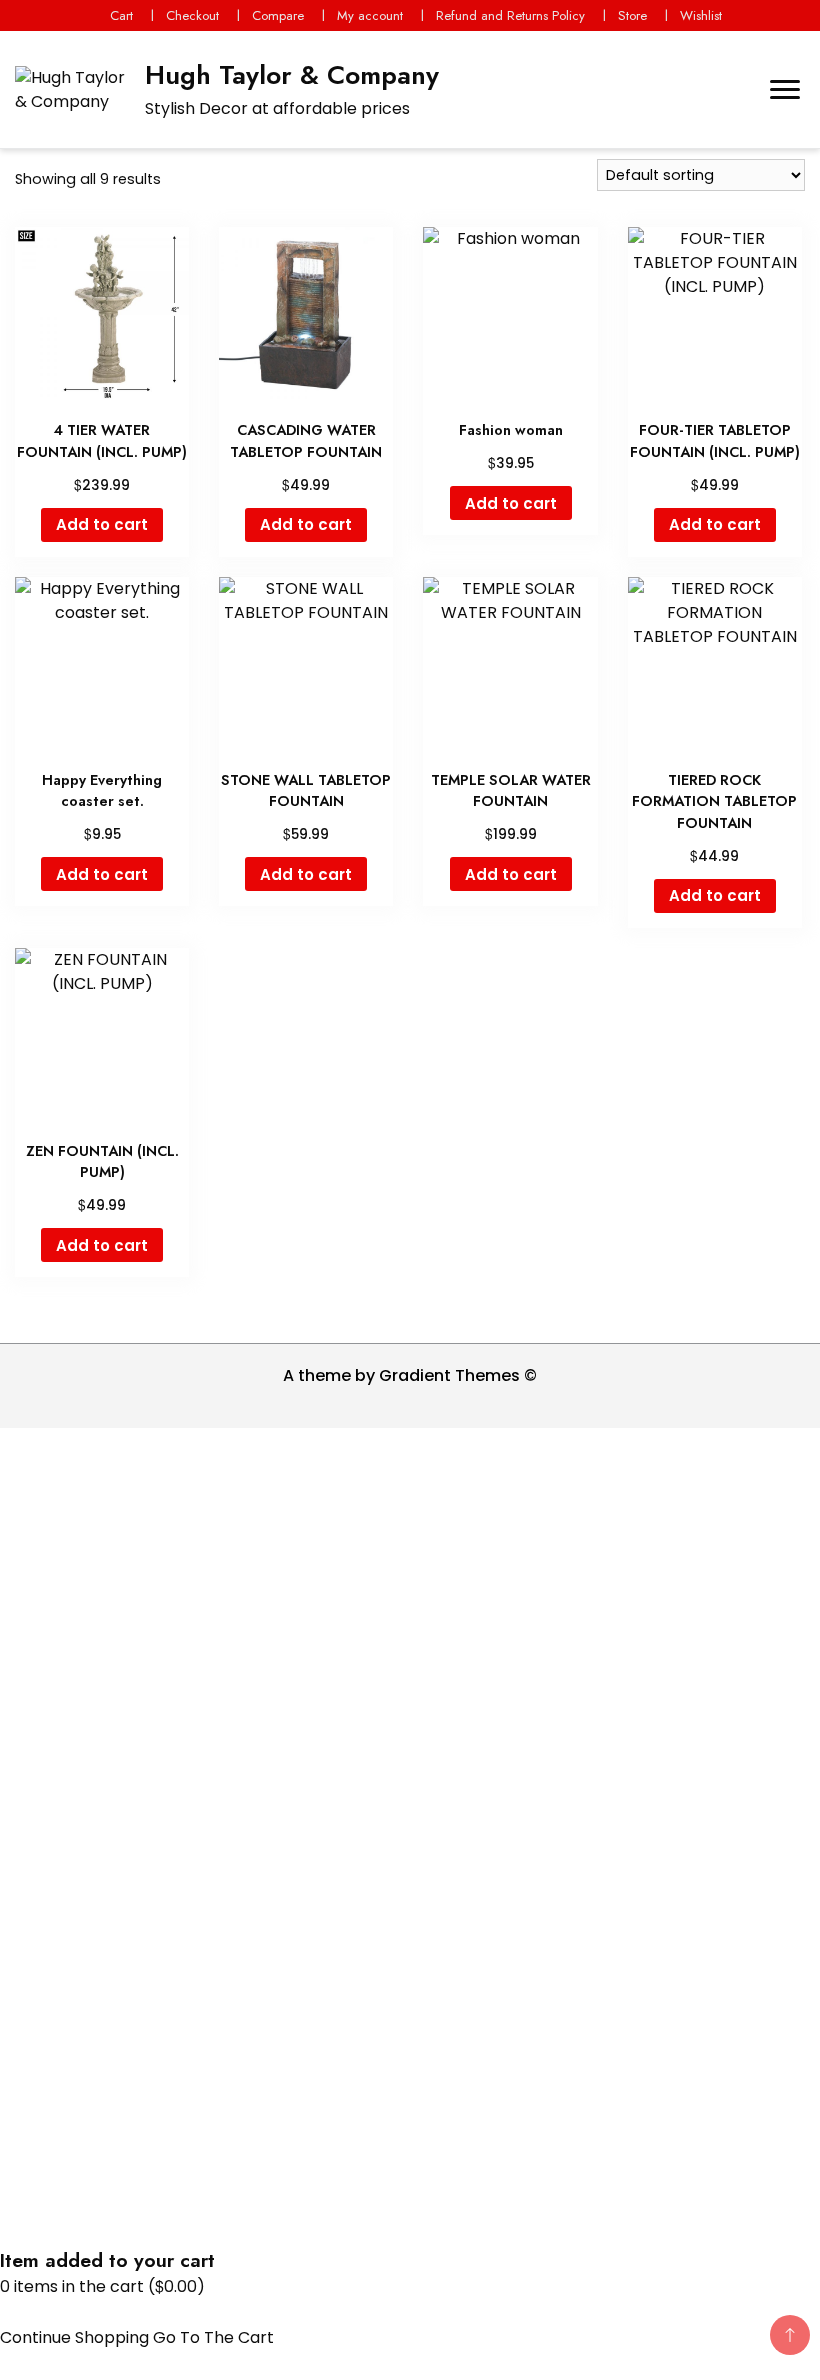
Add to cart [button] (102, 524)
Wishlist (701, 15)
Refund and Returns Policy (510, 15)
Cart (121, 15)
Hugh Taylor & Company (292, 75)
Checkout (192, 15)
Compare (278, 15)
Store (632, 15)
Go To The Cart (213, 2337)
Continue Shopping (74, 2337)
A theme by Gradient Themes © (410, 1375)
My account (370, 15)
